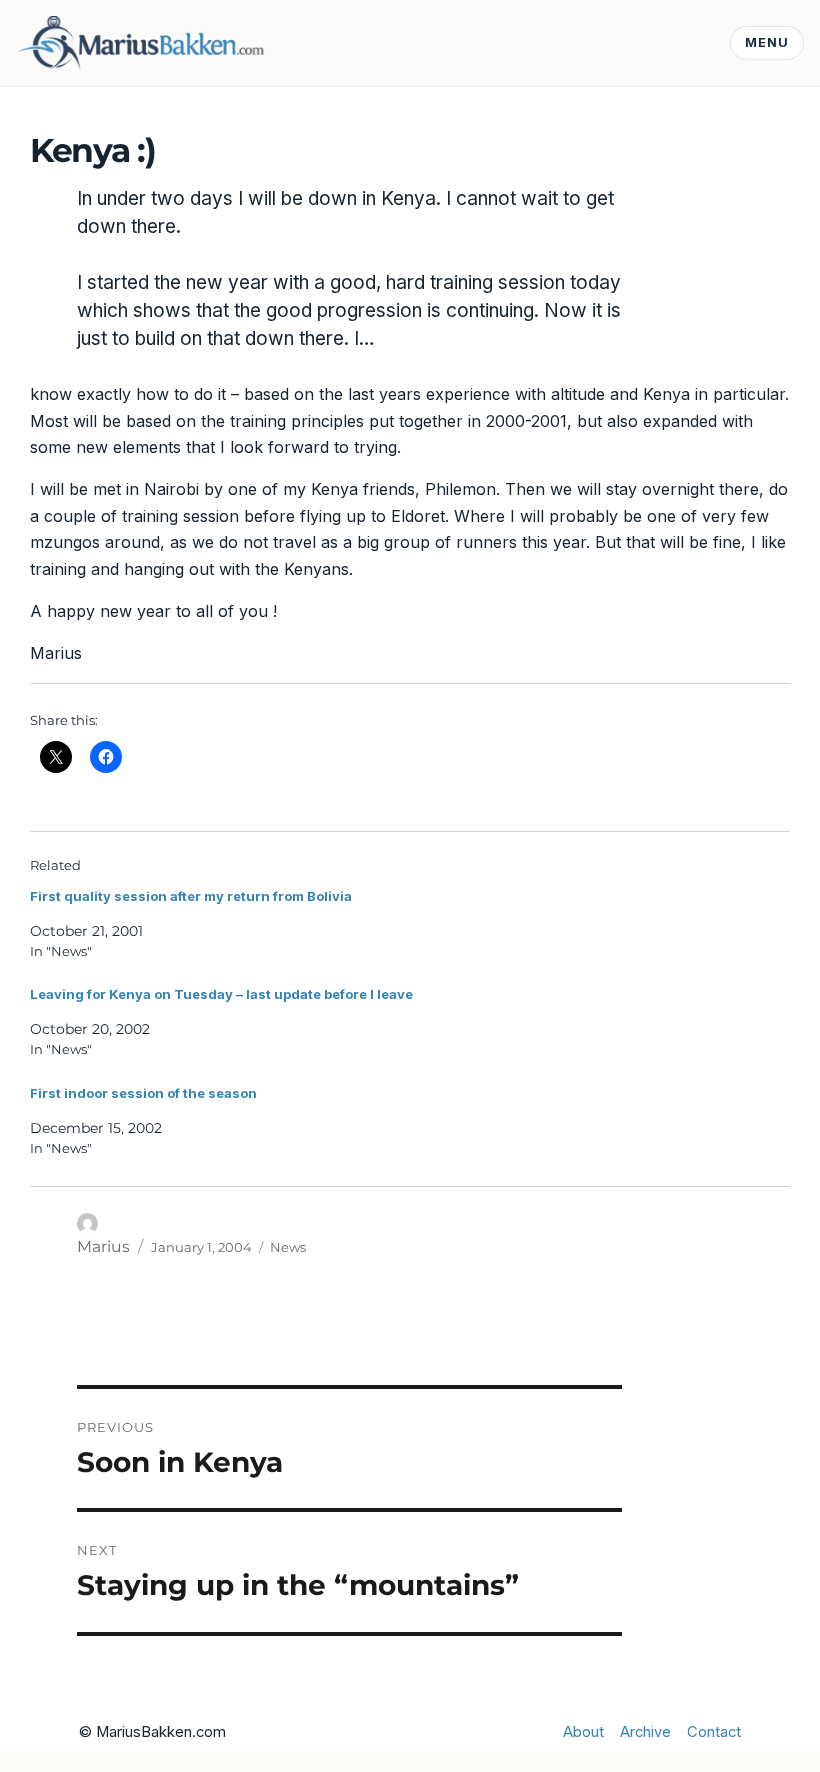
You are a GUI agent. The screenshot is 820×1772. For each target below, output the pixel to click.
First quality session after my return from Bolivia (191, 896)
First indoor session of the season (143, 1093)
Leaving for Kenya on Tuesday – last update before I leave (221, 994)
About (583, 1732)
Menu (767, 42)
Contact (714, 1732)
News (288, 1247)
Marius (103, 1246)
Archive (645, 1732)
